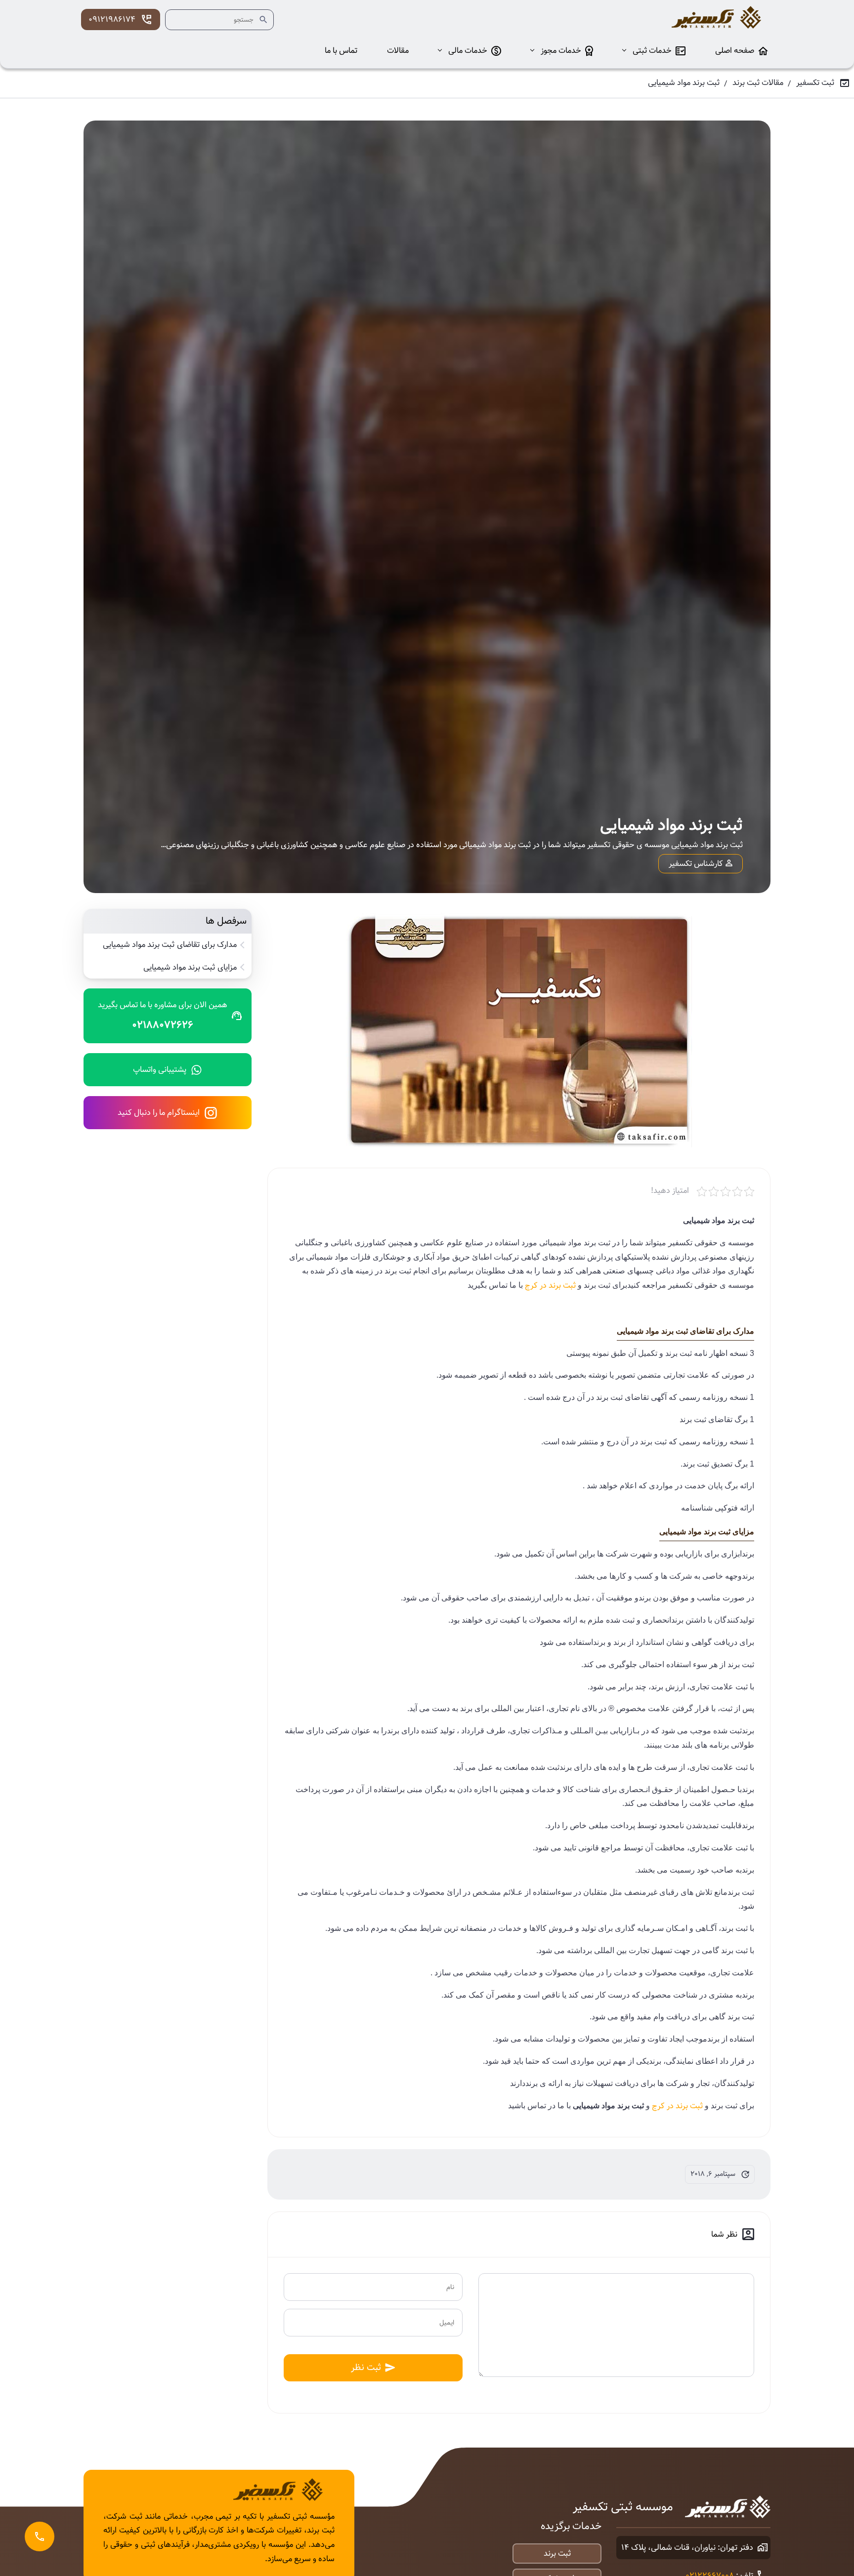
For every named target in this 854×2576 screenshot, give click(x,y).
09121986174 (112, 20)
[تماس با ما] (40, 2536)
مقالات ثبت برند (758, 83)
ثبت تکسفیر (815, 83)
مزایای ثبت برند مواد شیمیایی (190, 968)
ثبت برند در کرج (550, 1286)
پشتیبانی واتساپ (160, 1070)
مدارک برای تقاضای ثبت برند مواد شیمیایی (170, 945)
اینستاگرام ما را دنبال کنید (159, 1113)
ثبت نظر (366, 2367)
